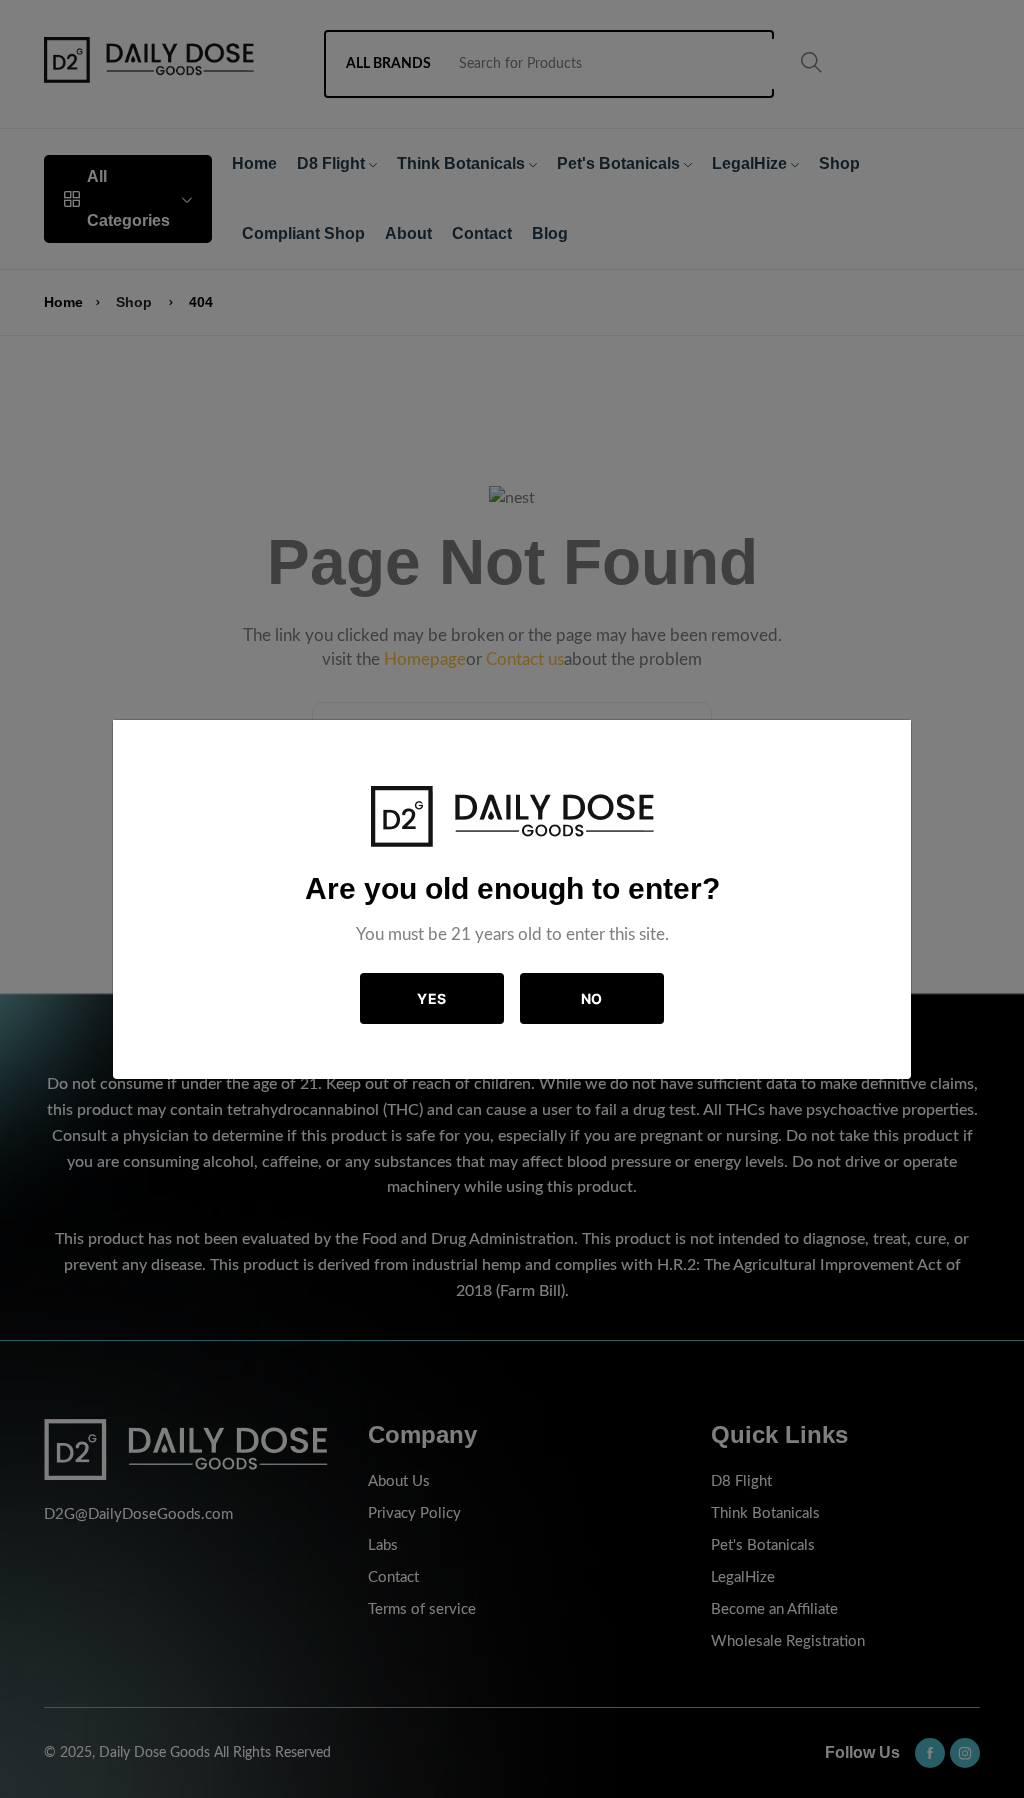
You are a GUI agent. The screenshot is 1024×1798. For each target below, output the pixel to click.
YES (432, 998)
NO (592, 998)
